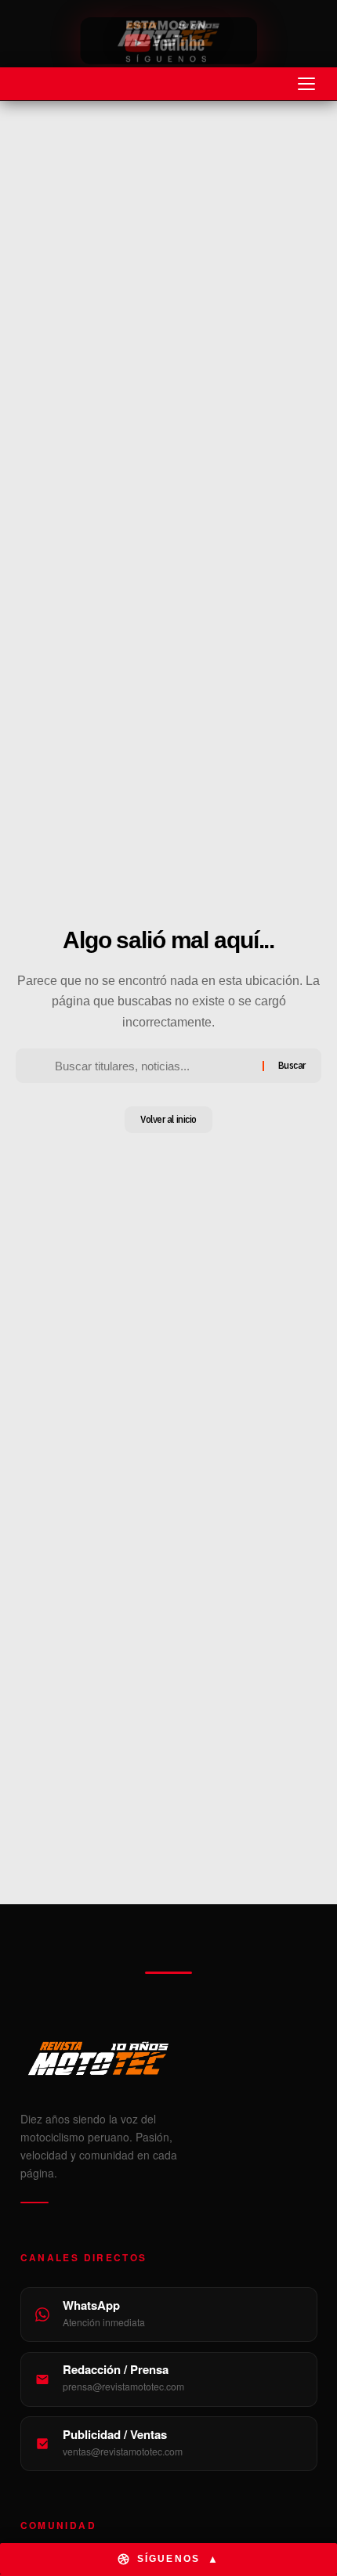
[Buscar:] (152, 1066)
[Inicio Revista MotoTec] (169, 2058)
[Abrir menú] (306, 84)
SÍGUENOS (178, 2559)
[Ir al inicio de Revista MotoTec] (168, 34)
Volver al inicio (168, 1119)
